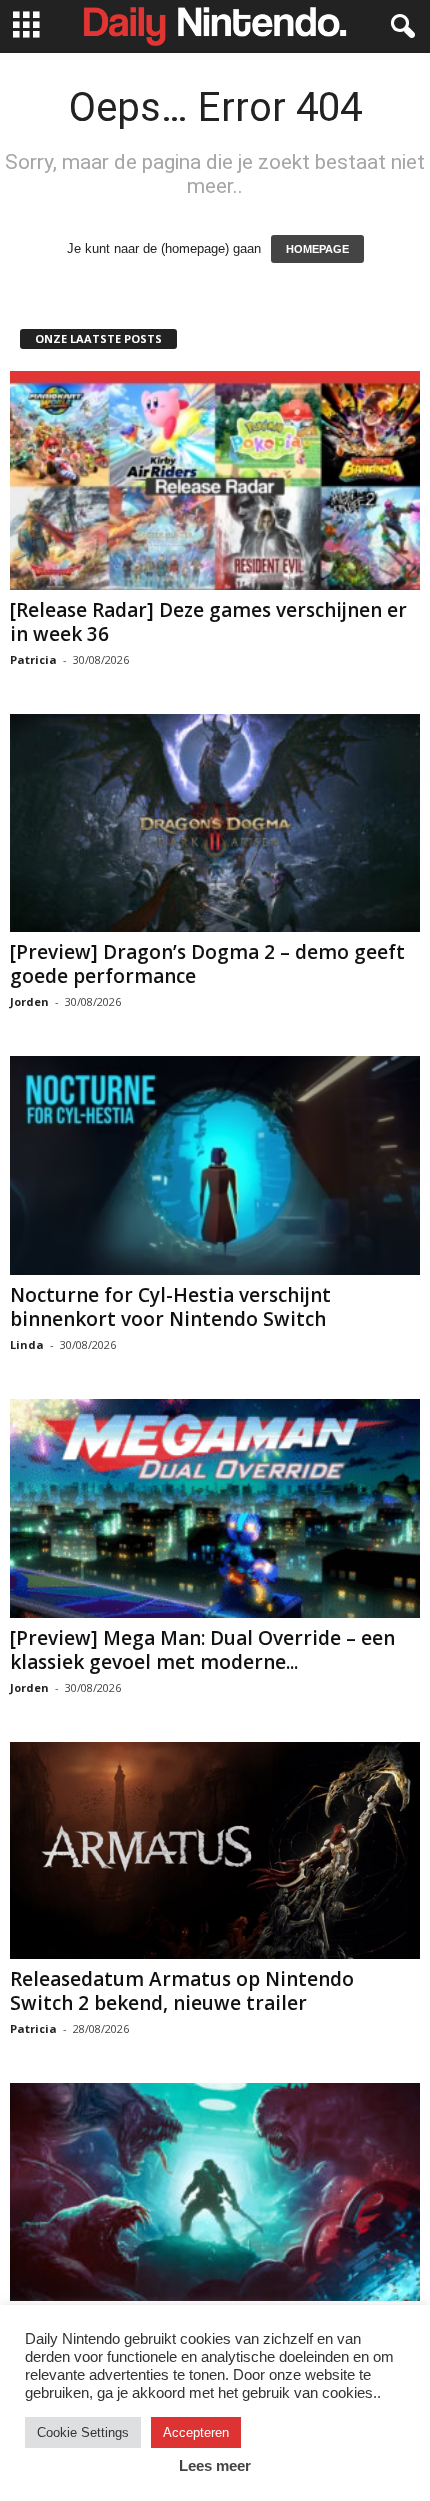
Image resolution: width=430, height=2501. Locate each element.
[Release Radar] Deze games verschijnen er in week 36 (208, 622)
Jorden (29, 1001)
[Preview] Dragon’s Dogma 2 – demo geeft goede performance (207, 964)
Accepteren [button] (196, 2432)
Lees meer (215, 2465)
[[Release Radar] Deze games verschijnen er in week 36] (215, 480)
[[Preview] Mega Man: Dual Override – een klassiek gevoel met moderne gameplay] (215, 1508)
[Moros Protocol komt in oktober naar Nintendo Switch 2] (215, 2192)
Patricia (33, 659)
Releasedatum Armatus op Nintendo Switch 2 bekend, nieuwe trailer (182, 1991)
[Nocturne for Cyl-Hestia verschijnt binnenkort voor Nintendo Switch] (215, 1165)
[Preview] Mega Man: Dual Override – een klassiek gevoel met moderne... (202, 1650)
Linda (27, 1344)
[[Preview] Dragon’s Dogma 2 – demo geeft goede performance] (215, 823)
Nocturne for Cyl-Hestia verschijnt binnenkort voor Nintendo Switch (170, 1307)
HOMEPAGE (317, 249)
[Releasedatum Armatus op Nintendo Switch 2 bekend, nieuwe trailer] (215, 1850)
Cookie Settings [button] (83, 2432)
